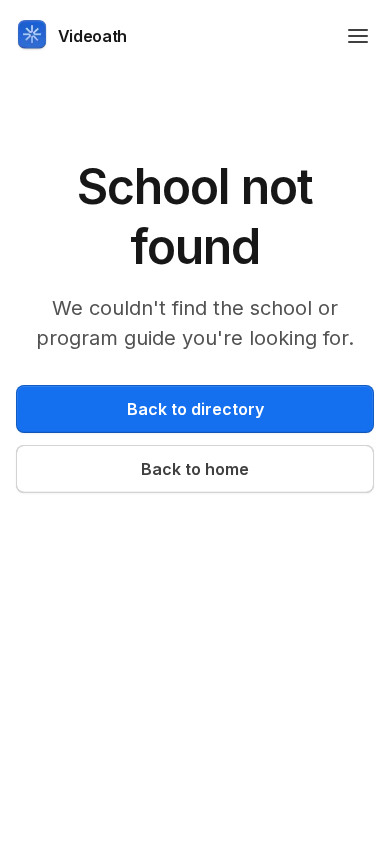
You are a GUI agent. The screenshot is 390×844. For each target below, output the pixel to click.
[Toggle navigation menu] (358, 36)
